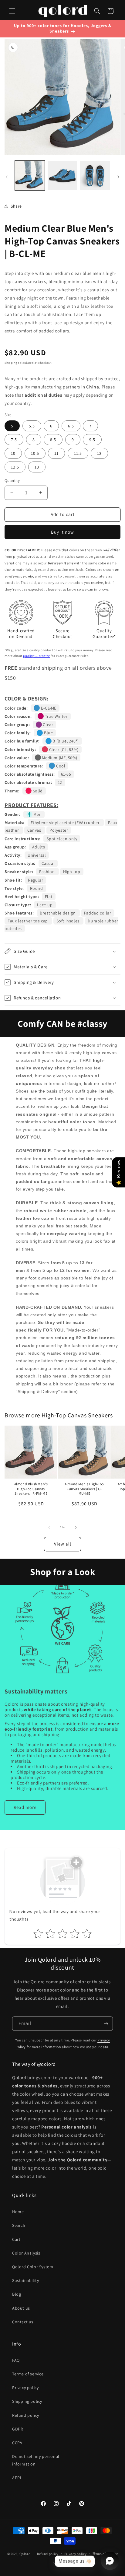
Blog (17, 2294)
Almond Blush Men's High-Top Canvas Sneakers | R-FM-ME (31, 1489)
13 (37, 467)
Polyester (59, 830)
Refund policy (26, 2415)
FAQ (16, 2360)
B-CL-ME (48, 708)
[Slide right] (118, 177)
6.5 (71, 426)
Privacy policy (25, 2388)
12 (99, 453)
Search (19, 2225)
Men (37, 814)
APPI (17, 2478)
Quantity (12, 481)
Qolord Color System (33, 2267)
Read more (25, 1807)
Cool (60, 766)
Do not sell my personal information (36, 2460)
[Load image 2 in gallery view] (62, 176)
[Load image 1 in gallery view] (30, 176)
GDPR (18, 2429)
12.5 (15, 467)
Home (18, 2212)
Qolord (25, 2553)
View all (63, 1544)
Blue (48, 733)
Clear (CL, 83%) (63, 749)
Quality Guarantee (37, 656)
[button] (12, 11)
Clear (48, 725)
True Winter (56, 716)
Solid (37, 791)
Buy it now (62, 532)
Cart (16, 2239)
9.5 (92, 440)
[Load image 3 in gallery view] (95, 176)
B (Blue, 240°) (65, 741)
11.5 (78, 453)
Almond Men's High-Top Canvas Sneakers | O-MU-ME (84, 1489)
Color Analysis (26, 2253)
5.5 (32, 426)
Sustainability (25, 2280)
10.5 (35, 453)
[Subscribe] (106, 2024)
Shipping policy (27, 2401)
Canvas (35, 830)
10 (13, 453)
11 (56, 453)
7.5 (14, 440)
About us (21, 2308)
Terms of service (28, 2374)
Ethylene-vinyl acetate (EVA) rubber (66, 823)
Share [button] (16, 206)
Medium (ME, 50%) (59, 758)
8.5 (53, 440)
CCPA (17, 2443)
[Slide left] (7, 177)
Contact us (23, 2322)
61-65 (66, 774)
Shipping (11, 363)
